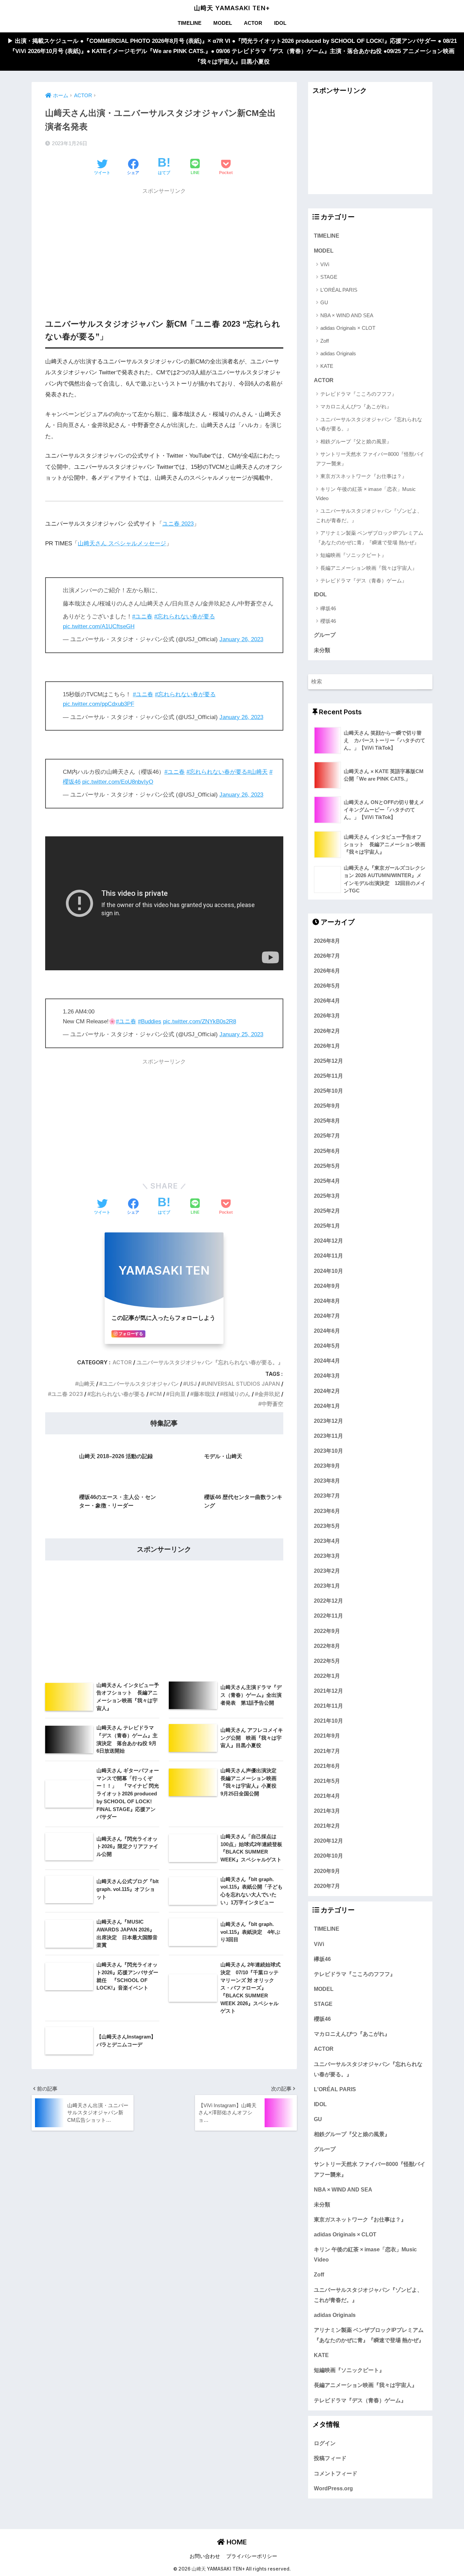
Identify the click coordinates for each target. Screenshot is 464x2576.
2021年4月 (327, 1796)
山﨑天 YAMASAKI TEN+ (232, 8)
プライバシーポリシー (252, 2556)
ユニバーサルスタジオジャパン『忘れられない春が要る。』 (210, 1362)
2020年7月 (327, 1886)
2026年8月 (327, 941)
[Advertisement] (164, 246)
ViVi (325, 264)
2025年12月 (328, 1061)
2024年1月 (327, 1406)
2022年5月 (327, 1661)
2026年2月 (327, 1031)
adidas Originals (338, 353)
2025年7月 (327, 1136)
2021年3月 (327, 1811)
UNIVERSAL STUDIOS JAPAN (242, 1384)
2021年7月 (327, 1751)
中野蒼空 (272, 1404)
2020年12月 (328, 1841)
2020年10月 (328, 1856)
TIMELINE (190, 23)
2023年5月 (327, 1526)
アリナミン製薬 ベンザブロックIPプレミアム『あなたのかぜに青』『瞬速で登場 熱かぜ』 (370, 538)
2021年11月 (328, 1706)
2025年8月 (327, 1121)
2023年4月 (327, 1541)
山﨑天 (87, 1384)
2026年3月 (327, 1016)
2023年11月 (328, 1436)
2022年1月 (327, 1676)
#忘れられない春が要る (185, 617)
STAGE (329, 277)
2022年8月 (327, 1646)
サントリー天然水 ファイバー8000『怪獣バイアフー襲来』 (370, 459)
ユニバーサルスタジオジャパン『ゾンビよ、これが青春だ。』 (369, 515)
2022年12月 (328, 1601)
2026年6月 (327, 971)
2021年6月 (327, 1766)
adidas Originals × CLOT (348, 328)
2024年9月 (327, 1286)
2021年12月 (328, 1691)
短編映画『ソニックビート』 (353, 555)
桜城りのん (237, 1394)
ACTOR (253, 23)
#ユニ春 (142, 617)
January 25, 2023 (241, 1034)
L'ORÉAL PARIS (339, 290)
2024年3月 (327, 1376)
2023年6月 (327, 1511)
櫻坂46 (328, 621)
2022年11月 (328, 1616)
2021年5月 (327, 1781)
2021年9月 (327, 1736)
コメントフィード (336, 2473)
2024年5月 (327, 1346)
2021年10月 (328, 1721)
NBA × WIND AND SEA (347, 315)
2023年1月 (327, 1586)
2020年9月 (327, 1871)
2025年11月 (328, 1076)
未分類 (322, 650)
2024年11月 (328, 1256)
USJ (192, 1384)
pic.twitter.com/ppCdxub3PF (99, 704)
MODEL (223, 23)
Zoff (325, 341)
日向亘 (178, 1394)
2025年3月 (327, 1196)
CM (157, 1394)
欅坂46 (328, 608)
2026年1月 (327, 1046)
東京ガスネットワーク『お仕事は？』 (364, 476)
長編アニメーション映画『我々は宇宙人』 (369, 568)
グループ (325, 635)
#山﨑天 (257, 772)
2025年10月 (328, 1091)
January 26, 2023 (241, 639)
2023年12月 (328, 1421)
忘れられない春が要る (118, 1394)
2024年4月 (327, 1361)
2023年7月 (327, 1496)
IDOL (280, 23)
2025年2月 (327, 1211)
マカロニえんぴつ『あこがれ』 (356, 406)
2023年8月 (327, 1481)
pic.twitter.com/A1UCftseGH (99, 626)
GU (324, 302)
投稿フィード (330, 2458)
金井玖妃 (269, 1394)
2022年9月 (327, 1631)
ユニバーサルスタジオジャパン (141, 1384)
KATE (327, 366)
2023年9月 (327, 1466)
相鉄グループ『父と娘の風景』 (356, 441)
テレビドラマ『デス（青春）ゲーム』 (364, 581)
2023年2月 (327, 1571)
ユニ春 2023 (178, 524)
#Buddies (150, 1021)
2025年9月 (327, 1106)
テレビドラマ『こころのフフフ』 (359, 394)
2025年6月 (327, 1151)
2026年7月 (327, 956)
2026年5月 (327, 986)
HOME (236, 2542)
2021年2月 (327, 1826)
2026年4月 (327, 1001)
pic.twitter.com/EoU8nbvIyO (118, 782)
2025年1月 (327, 1226)
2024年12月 (328, 1241)
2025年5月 (327, 1166)
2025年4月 (327, 1181)
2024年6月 (327, 1331)
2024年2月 (327, 1391)
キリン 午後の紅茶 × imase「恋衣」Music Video (366, 494)
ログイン (325, 2443)
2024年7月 (327, 1316)
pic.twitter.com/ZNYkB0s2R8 (200, 1021)
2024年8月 (327, 1301)
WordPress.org (333, 2488)
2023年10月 (328, 1451)
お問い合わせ (205, 2556)
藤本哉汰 (204, 1394)
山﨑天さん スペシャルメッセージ (122, 543)
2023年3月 (327, 1556)
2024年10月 (328, 1271)
